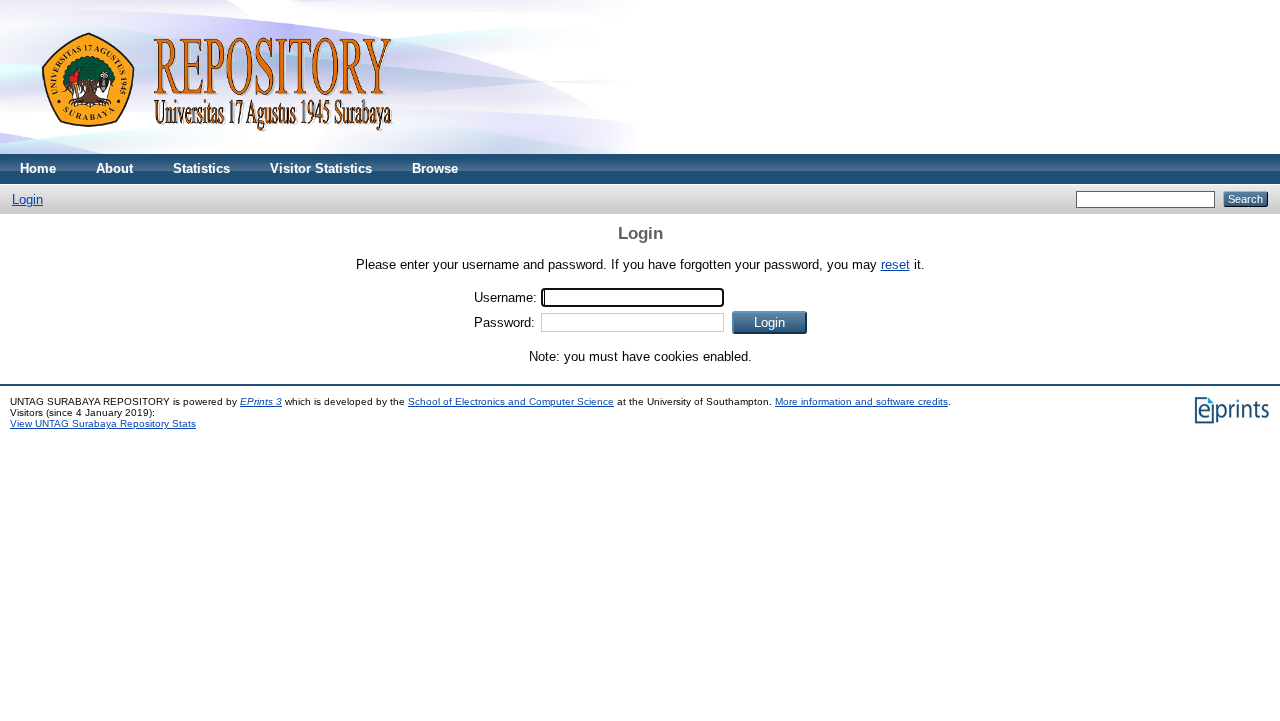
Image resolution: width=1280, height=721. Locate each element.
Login (27, 199)
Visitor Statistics (321, 168)
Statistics (201, 168)
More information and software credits (861, 401)
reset (895, 264)
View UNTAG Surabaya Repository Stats (103, 423)
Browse (435, 168)
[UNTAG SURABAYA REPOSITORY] (210, 149)
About (114, 168)
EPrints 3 (261, 401)
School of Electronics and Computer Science (511, 401)
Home (38, 168)
